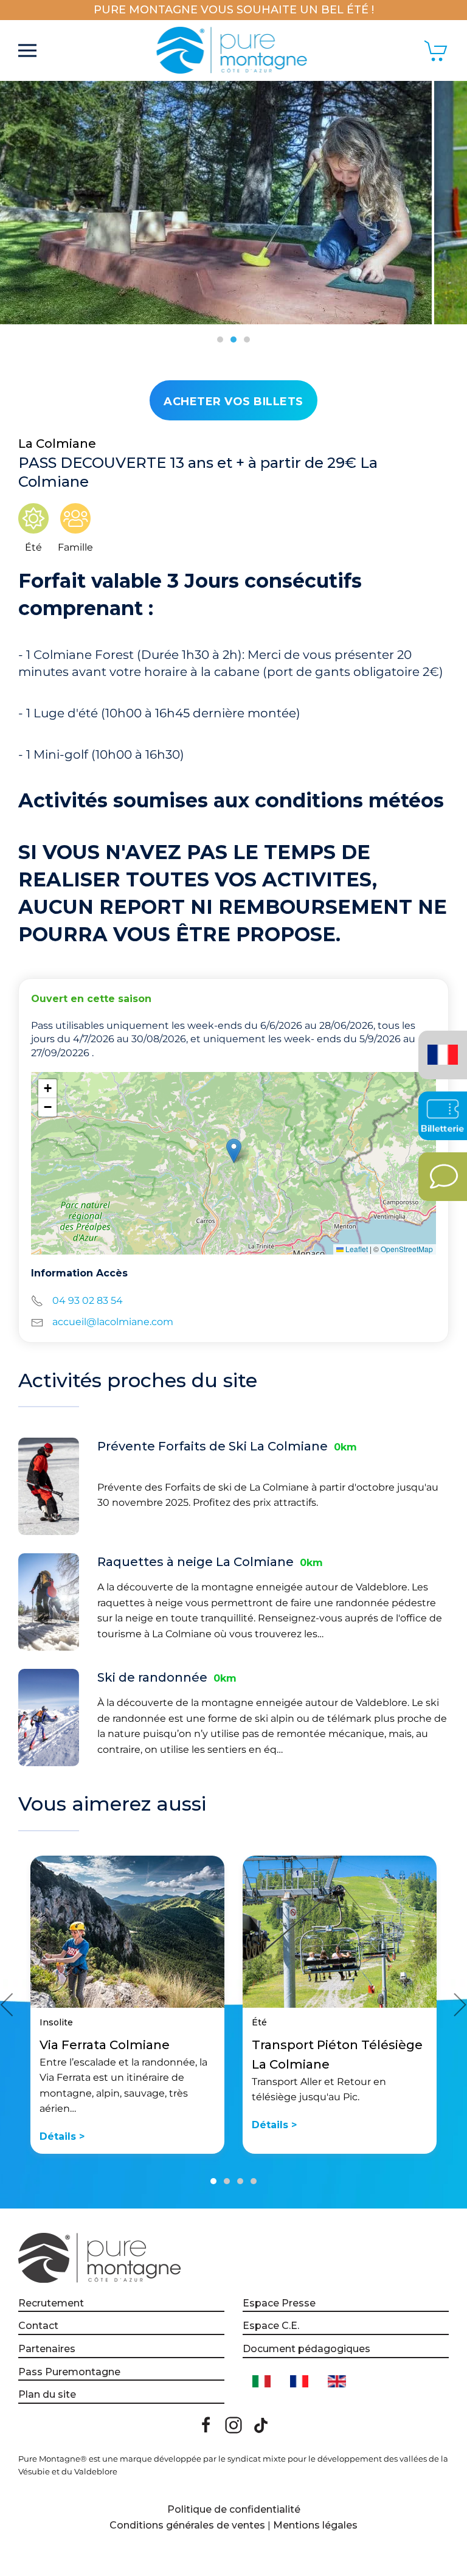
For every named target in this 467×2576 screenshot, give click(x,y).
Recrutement (51, 2303)
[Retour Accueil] (234, 50)
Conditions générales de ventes (187, 2525)
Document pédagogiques (306, 2349)
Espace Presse (279, 2303)
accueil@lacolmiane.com (113, 1322)
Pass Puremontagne (69, 2372)
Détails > (62, 2136)
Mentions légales (315, 2525)
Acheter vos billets (233, 402)
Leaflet (356, 1249)
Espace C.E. (271, 2326)
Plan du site (47, 2394)
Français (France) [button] (441, 1046)
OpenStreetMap (407, 1249)
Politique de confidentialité (234, 2509)
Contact (38, 2326)
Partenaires (47, 2349)
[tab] (220, 339)
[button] (27, 50)
